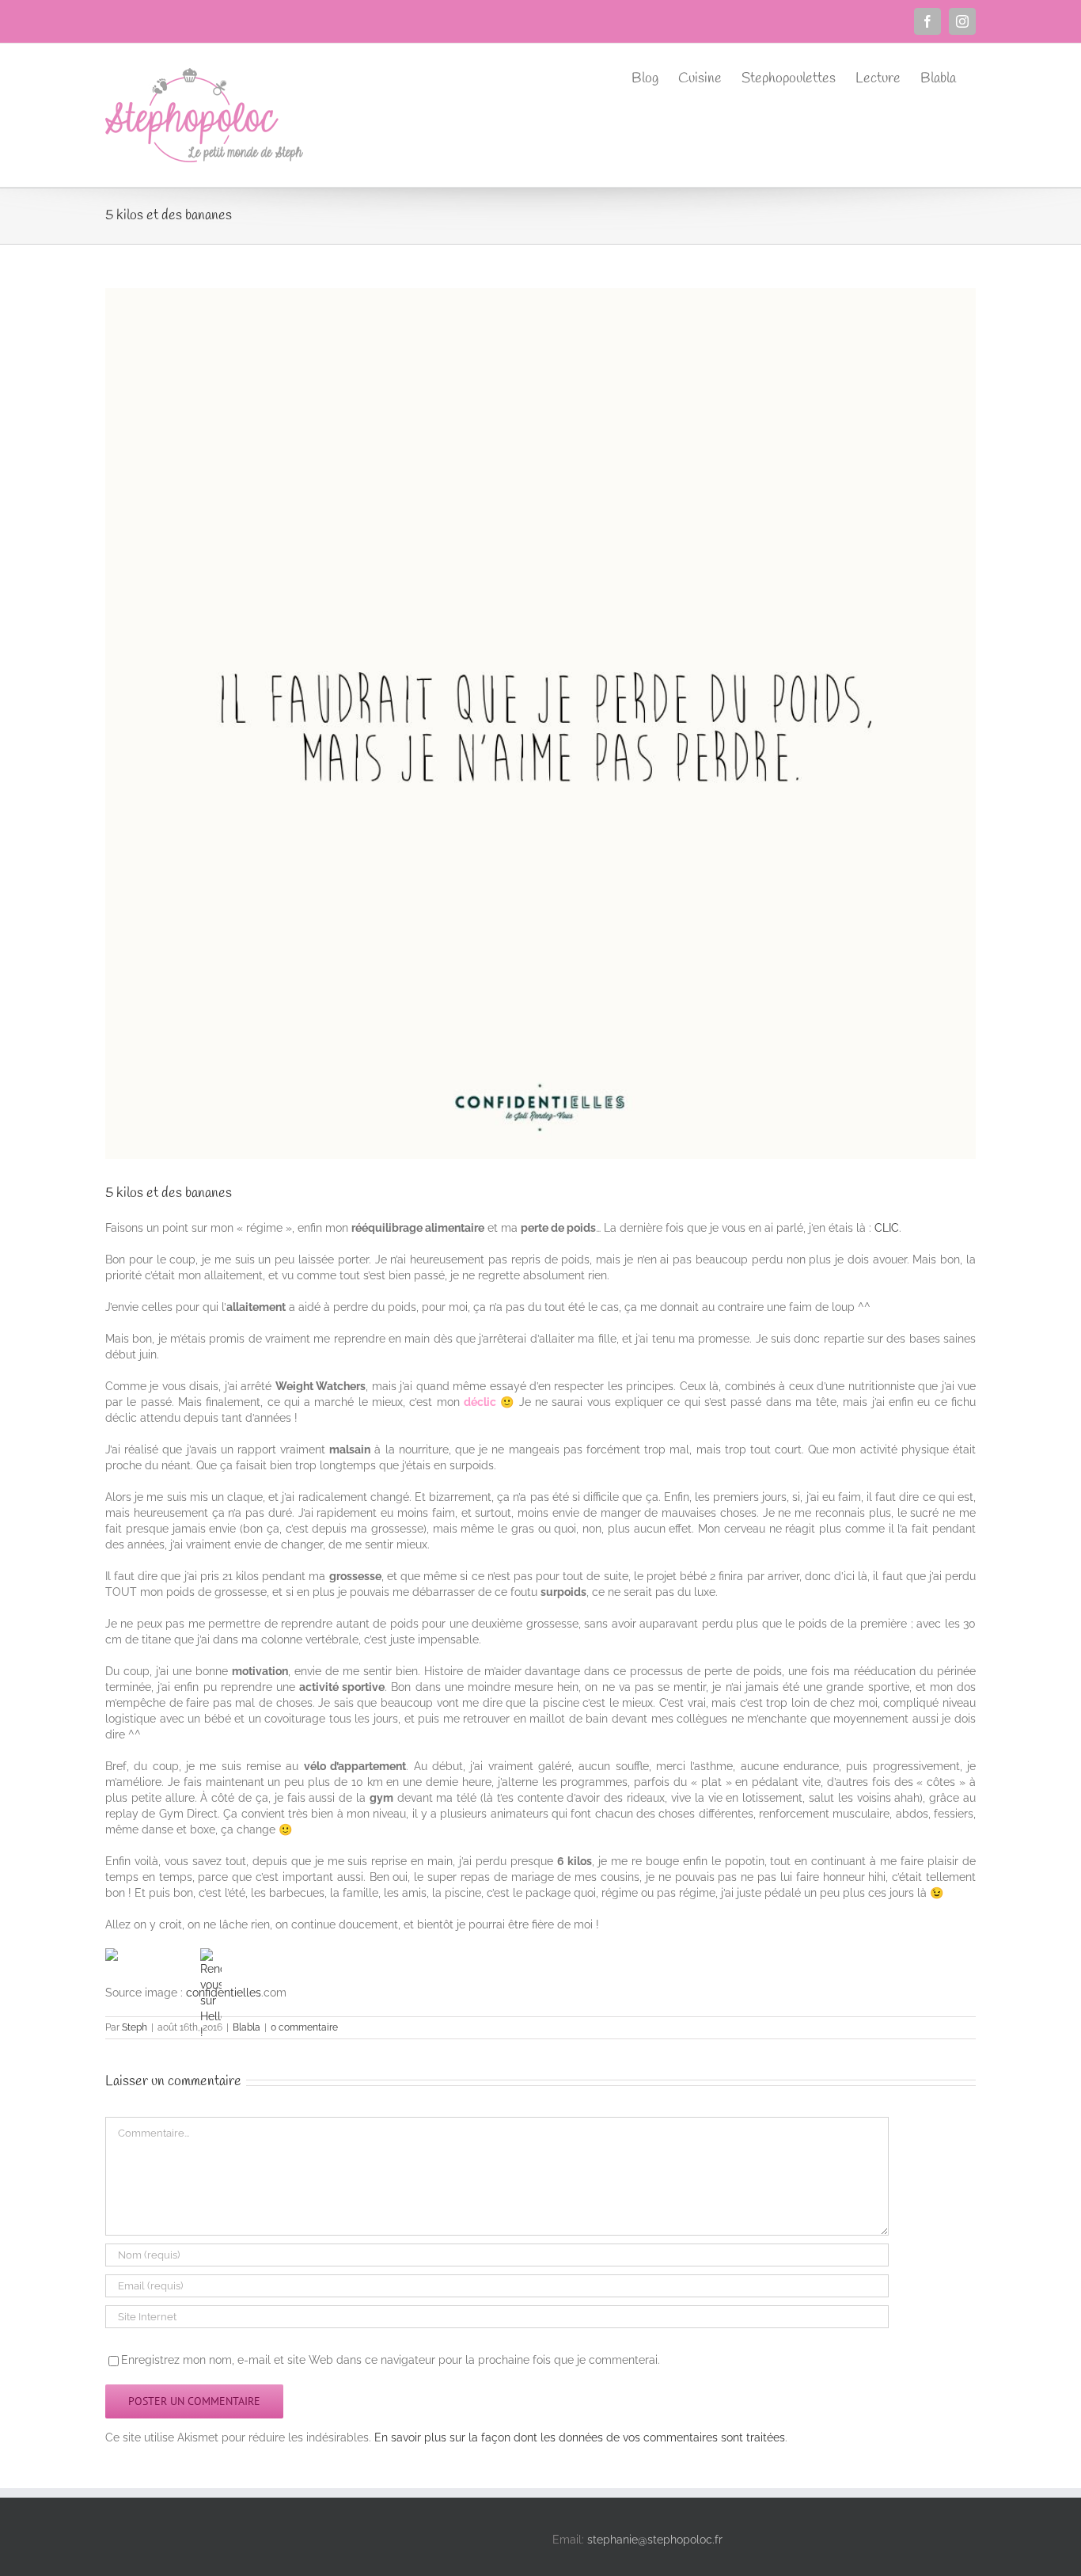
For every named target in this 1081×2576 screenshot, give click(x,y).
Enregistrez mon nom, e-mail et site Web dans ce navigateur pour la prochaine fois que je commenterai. (391, 2360)
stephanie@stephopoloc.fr (655, 2540)
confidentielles (224, 1993)
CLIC (887, 1228)
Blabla (247, 2027)
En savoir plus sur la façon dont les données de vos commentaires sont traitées (580, 2437)
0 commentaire (304, 2027)
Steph (135, 2027)
